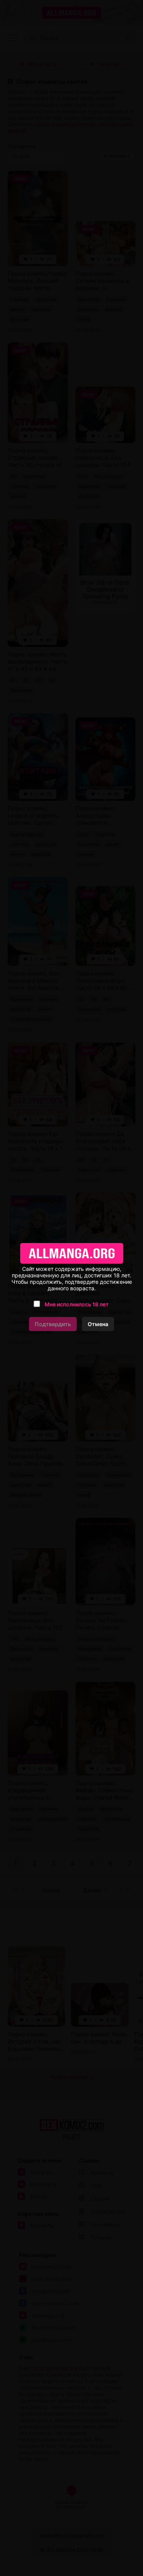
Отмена (98, 1324)
